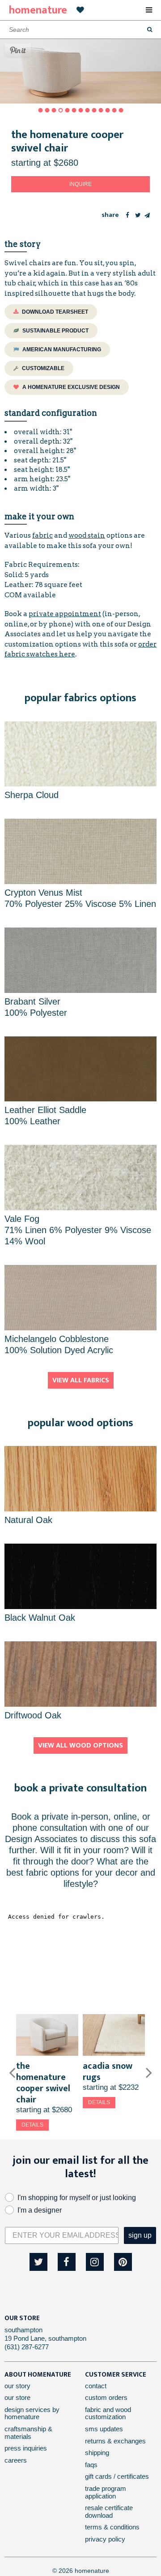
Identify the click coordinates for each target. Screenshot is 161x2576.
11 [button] (107, 110)
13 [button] (121, 110)
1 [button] (40, 110)
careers (16, 2460)
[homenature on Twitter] (38, 2262)
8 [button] (87, 110)
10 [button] (101, 110)
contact (96, 2386)
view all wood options (80, 1745)
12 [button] (114, 110)
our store (17, 2397)
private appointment (65, 614)
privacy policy (105, 2539)
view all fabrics (81, 1380)
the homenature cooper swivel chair (43, 2083)
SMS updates (104, 2429)
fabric (42, 535)
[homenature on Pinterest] (123, 2262)
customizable (42, 368)
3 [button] (54, 110)
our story (17, 2386)
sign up (140, 2235)
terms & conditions (112, 2527)
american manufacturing (61, 350)
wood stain (87, 535)
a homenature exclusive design (70, 387)
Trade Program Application (106, 2492)
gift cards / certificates (117, 2476)
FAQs (91, 2465)
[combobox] (80, 30)
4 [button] (60, 110)
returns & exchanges (115, 2441)
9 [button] (94, 110)
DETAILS (32, 2125)
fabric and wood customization (108, 2413)
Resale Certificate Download (109, 2511)
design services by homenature (32, 2413)
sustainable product (55, 331)
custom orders (106, 2397)
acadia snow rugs (108, 2072)
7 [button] (80, 110)
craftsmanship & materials (28, 2433)
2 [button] (47, 110)
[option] (47, 2072)
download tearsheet (54, 312)
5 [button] (67, 110)
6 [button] (74, 110)
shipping (97, 2453)
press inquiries (26, 2448)
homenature (38, 10)
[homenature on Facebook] (67, 2262)
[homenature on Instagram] (95, 2262)
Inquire (80, 184)
